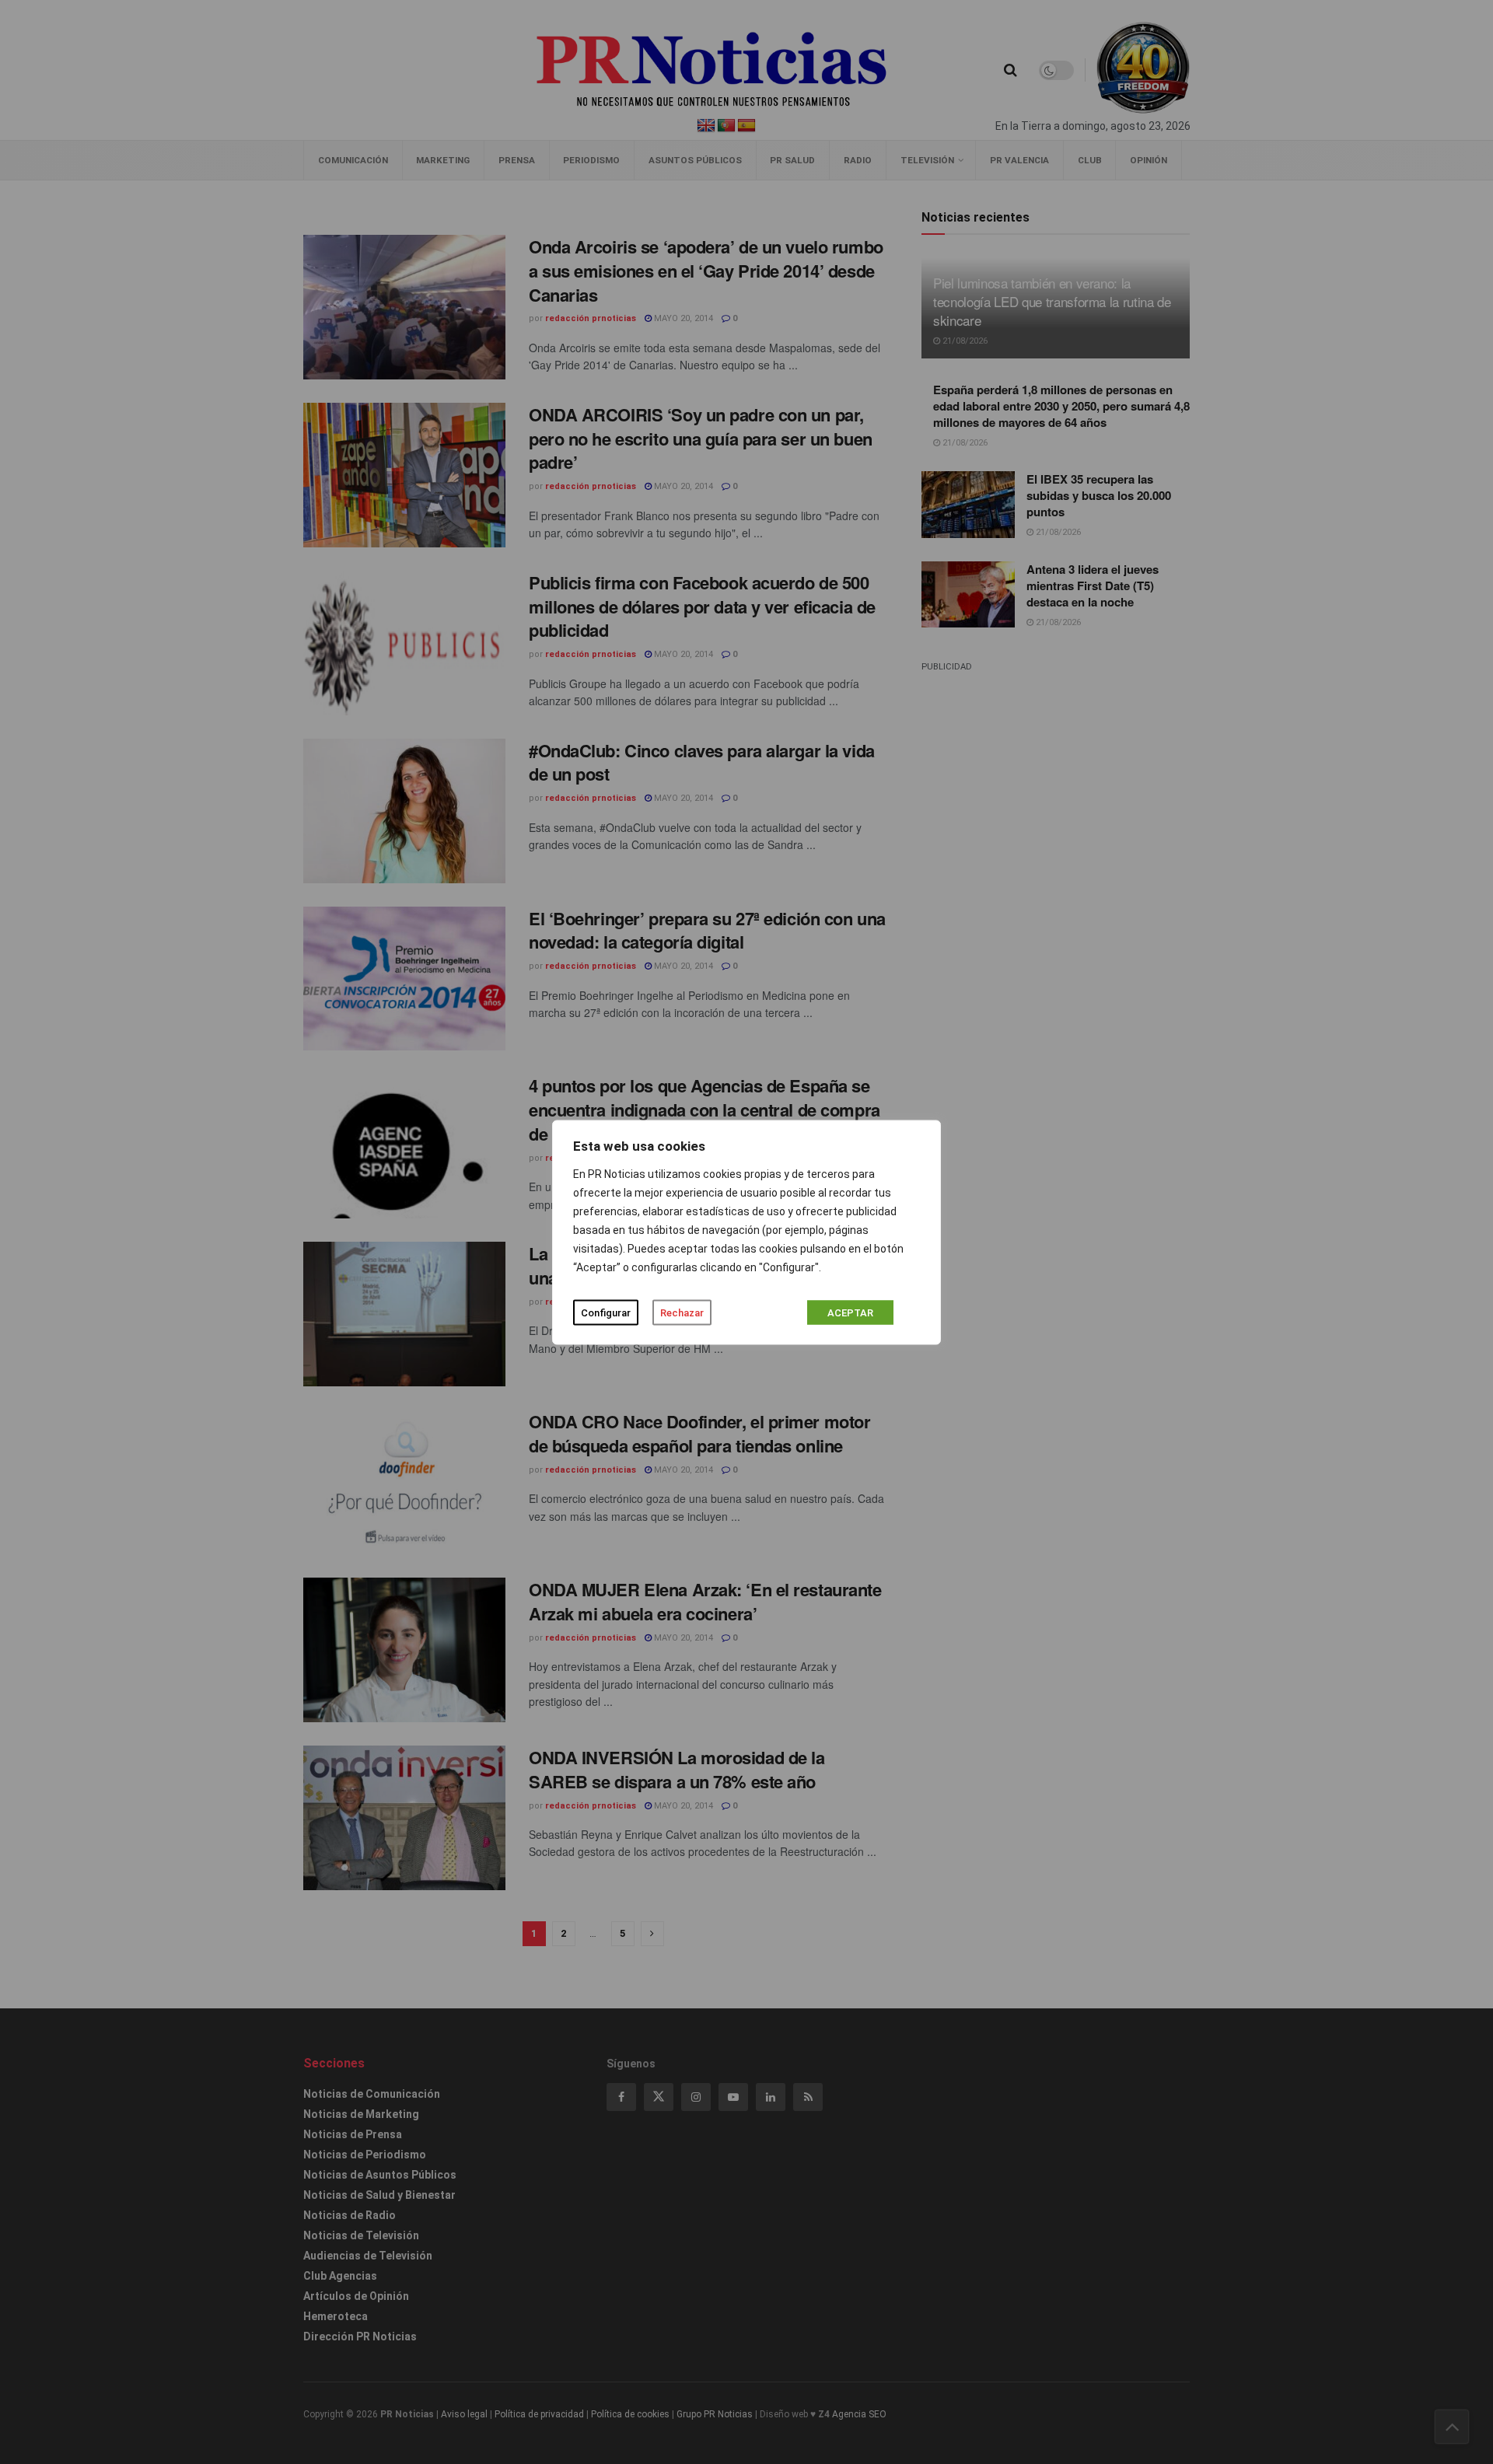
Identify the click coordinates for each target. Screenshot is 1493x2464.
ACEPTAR (850, 1312)
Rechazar (682, 1312)
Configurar (606, 1312)
